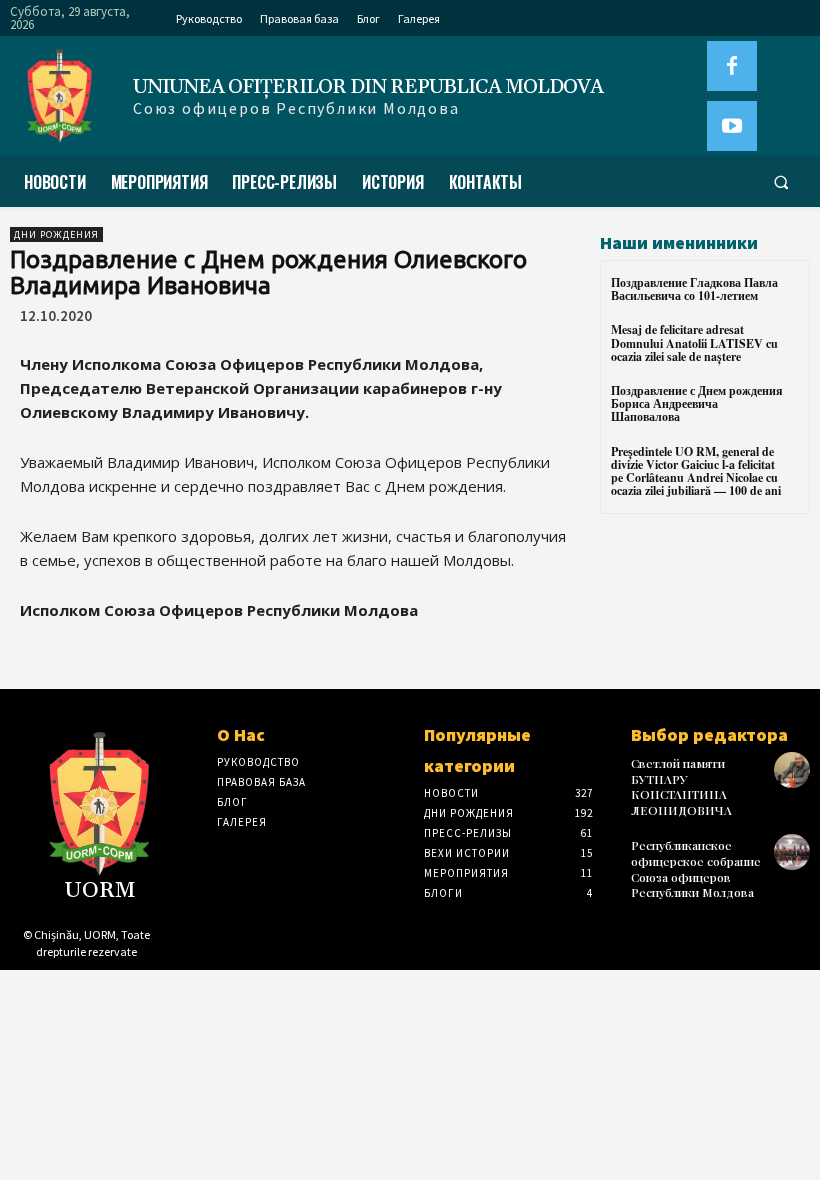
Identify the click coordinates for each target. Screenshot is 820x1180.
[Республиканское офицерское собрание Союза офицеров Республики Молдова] (792, 852)
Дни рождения (56, 234)
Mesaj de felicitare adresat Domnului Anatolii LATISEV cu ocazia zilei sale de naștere (694, 342)
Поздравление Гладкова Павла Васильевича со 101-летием (694, 289)
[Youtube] (732, 126)
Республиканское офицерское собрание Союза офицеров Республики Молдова (696, 868)
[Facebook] (732, 66)
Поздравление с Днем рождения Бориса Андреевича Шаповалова (697, 403)
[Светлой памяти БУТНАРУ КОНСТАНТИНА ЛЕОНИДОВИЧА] (792, 770)
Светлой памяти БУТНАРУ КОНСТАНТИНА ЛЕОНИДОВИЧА (681, 786)
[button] (781, 182)
